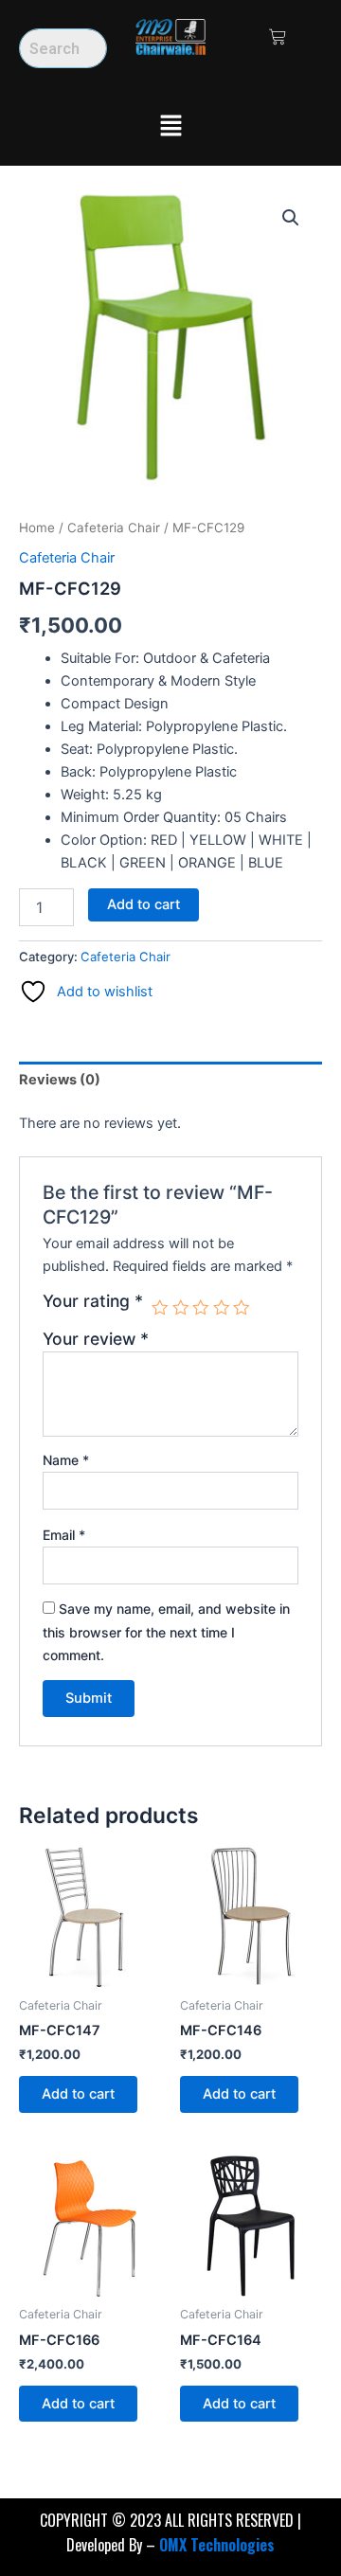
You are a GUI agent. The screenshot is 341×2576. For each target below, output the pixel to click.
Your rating (93, 1301)
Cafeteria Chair (114, 528)
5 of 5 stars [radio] (242, 1308)
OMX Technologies (217, 2545)
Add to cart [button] (78, 2094)
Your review (96, 1339)
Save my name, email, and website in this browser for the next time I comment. (166, 1631)
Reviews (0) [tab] (60, 1080)
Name (66, 1460)
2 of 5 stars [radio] (181, 1308)
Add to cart (144, 904)
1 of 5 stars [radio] (160, 1308)
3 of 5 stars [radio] (201, 1308)
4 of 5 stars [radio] (222, 1308)
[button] (170, 126)
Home (37, 528)
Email (64, 1535)
